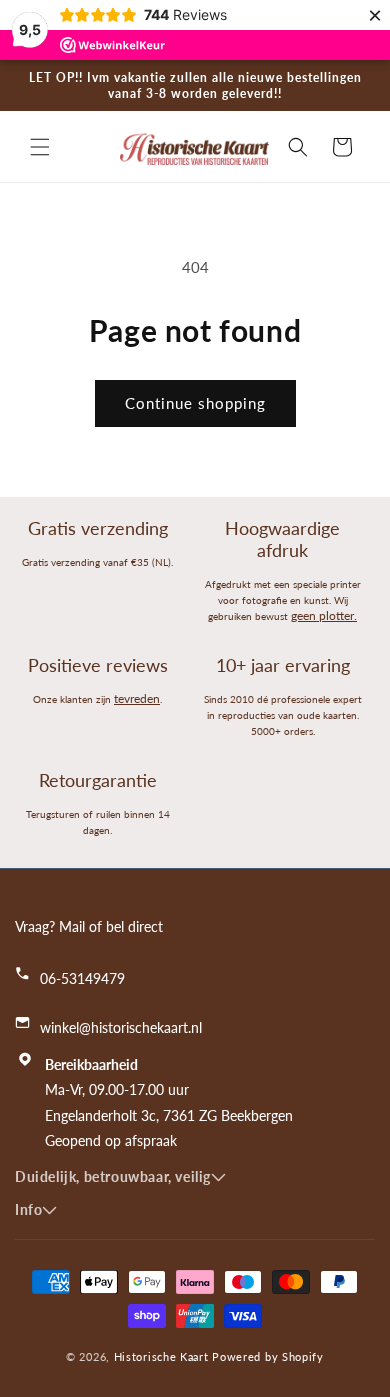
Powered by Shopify (268, 1356)
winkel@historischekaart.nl (121, 1027)
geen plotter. (324, 615)
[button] (40, 147)
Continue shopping (195, 403)
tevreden (137, 698)
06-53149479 (82, 978)
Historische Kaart (161, 1356)
